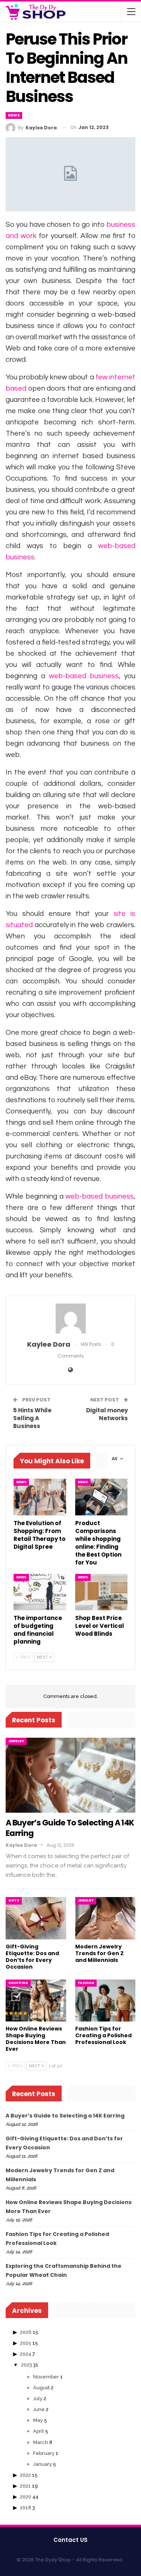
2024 (26, 2354)
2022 (25, 2475)
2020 (26, 2497)
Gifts (14, 1900)
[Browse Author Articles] (70, 1319)
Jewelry (16, 1741)
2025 (26, 2343)
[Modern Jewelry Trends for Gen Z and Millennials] (105, 1918)
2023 (27, 2365)
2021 (25, 2486)
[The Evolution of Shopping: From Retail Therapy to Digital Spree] (40, 1497)
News (14, 115)
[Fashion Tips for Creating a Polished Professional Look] (105, 2001)
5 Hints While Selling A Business (32, 1418)
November (46, 2377)
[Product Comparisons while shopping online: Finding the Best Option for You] (102, 1497)
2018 (26, 2508)
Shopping (18, 1983)
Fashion (86, 1983)
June (39, 2409)
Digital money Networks (107, 1414)
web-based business (84, 676)
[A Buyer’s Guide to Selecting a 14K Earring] (70, 1775)
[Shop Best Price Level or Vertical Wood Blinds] (102, 1592)
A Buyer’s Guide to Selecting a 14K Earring (70, 1828)
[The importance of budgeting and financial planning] (40, 1592)
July (38, 2398)
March (41, 2442)
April (39, 2431)
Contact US (70, 2540)
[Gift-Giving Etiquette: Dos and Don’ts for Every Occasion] (36, 1918)
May (38, 2420)
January (42, 2464)
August (41, 2388)
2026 (26, 2332)
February (44, 2453)
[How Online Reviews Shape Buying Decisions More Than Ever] (36, 2001)
